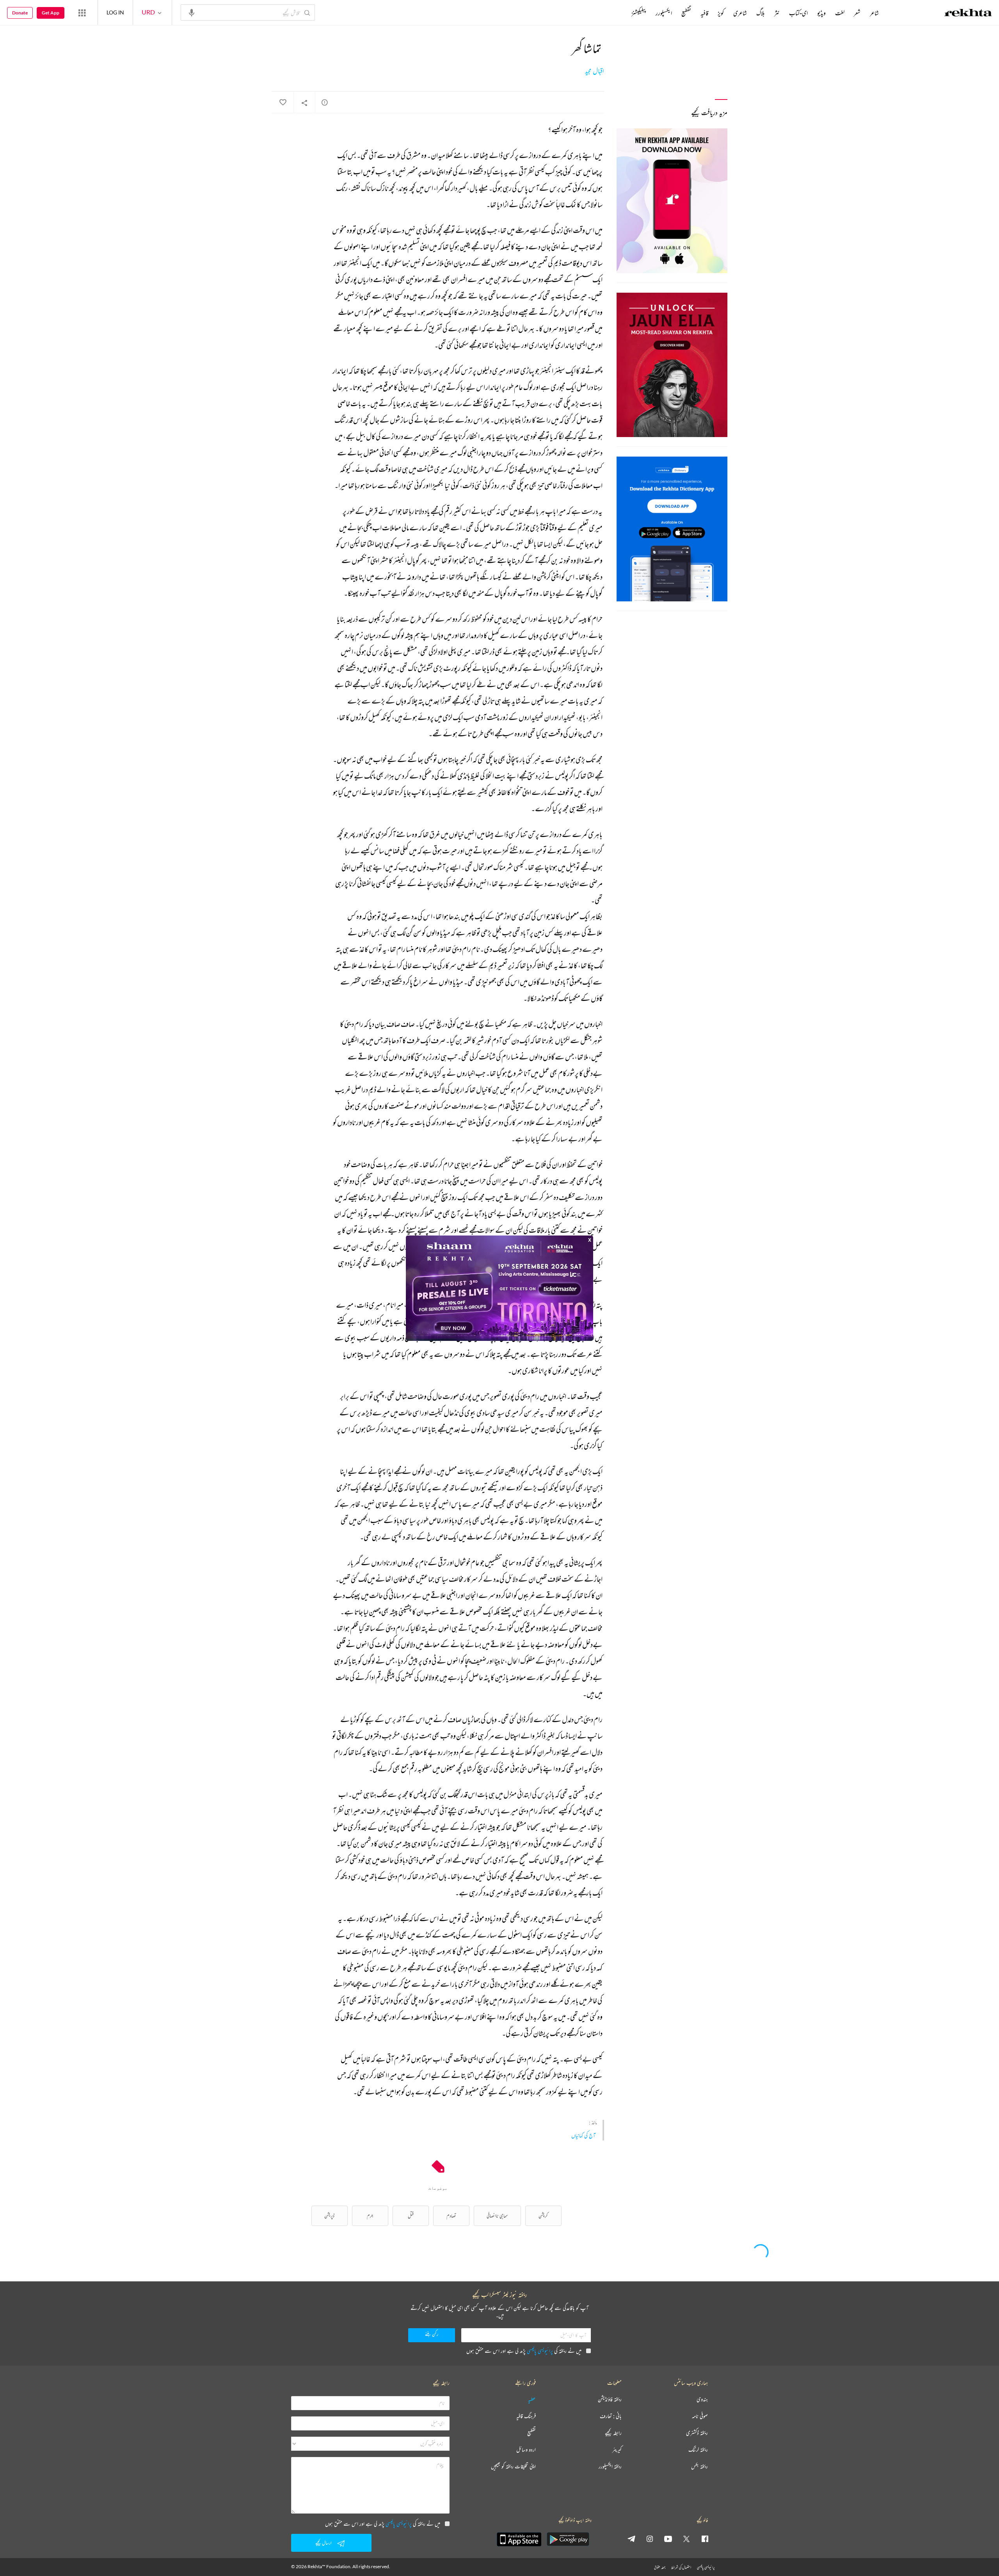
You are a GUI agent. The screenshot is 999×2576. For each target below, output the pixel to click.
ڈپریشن (329, 2216)
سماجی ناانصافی (497, 2216)
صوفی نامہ (700, 2416)
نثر (777, 13)
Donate (20, 13)
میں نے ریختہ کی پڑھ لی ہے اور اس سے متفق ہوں (524, 2351)
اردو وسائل (526, 2450)
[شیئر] (304, 103)
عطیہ (532, 2399)
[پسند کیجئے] (283, 103)
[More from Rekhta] (82, 12)
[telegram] (631, 2539)
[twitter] (686, 2539)
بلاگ (761, 13)
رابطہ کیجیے (613, 2433)
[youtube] (668, 2539)
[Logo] (968, 14)
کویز (721, 13)
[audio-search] (192, 12)
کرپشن (543, 2216)
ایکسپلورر (664, 13)
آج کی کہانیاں (583, 2135)
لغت (840, 13)
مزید (618, 13)
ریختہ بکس (699, 2467)
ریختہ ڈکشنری (697, 2433)
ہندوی (702, 2399)
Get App (51, 13)
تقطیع (686, 13)
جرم (370, 2216)
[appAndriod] (568, 2539)
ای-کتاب (798, 13)
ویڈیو (821, 13)
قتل (411, 2216)
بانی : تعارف (611, 2416)
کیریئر (617, 2450)
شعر (857, 13)
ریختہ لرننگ (698, 2450)
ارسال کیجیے (324, 2543)
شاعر (874, 13)
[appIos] (519, 2539)
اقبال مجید (595, 71)
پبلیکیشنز (639, 13)
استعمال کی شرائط (681, 2567)
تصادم (451, 2216)
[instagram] (650, 2539)
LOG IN (115, 12)
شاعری (740, 13)
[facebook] (705, 2539)
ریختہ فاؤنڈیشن (610, 2399)
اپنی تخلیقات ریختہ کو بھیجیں (513, 2467)
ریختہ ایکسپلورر (610, 2467)
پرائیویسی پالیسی (540, 2351)
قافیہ (704, 13)
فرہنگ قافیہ (526, 2416)
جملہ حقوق (660, 2567)
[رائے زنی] (325, 102)
